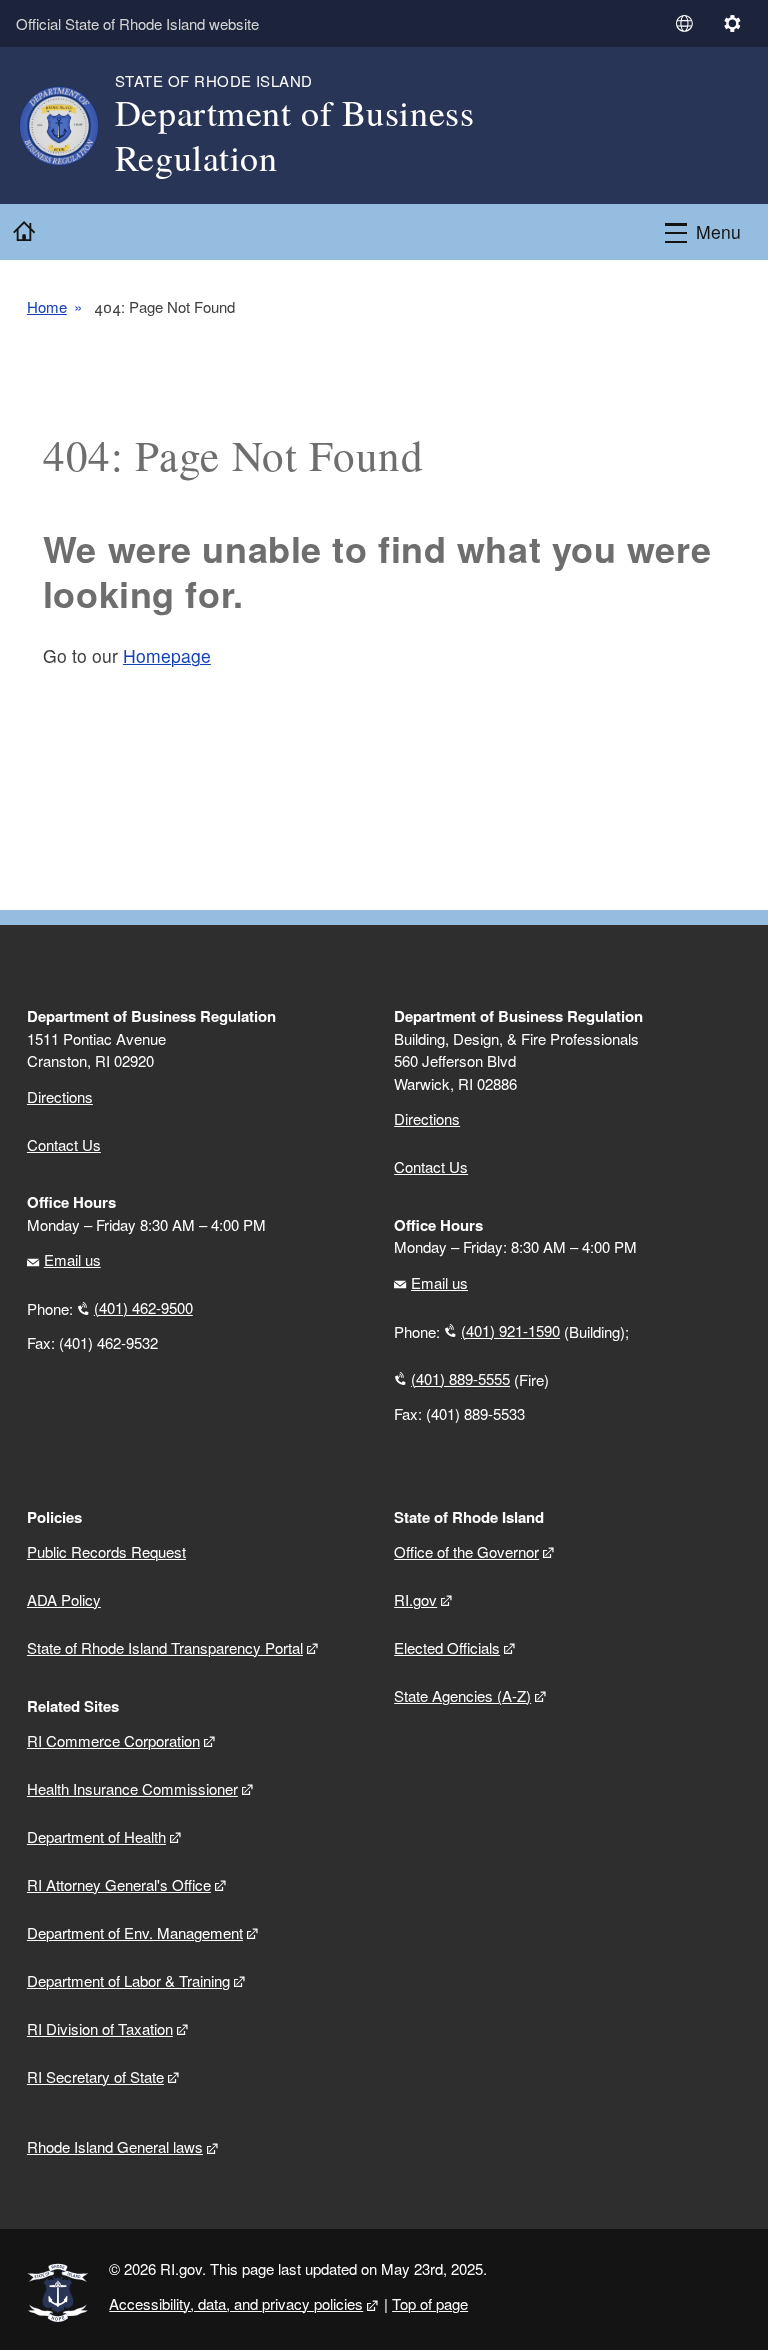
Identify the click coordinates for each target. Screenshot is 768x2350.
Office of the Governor (466, 1551)
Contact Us (64, 1144)
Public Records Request (106, 1551)
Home (47, 307)
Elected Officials (447, 1647)
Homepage (167, 655)
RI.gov (415, 1599)
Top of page (430, 2303)
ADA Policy (64, 1599)
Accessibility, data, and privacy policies (236, 2303)
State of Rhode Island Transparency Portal (165, 1647)
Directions (427, 1118)
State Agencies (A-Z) (462, 1695)
